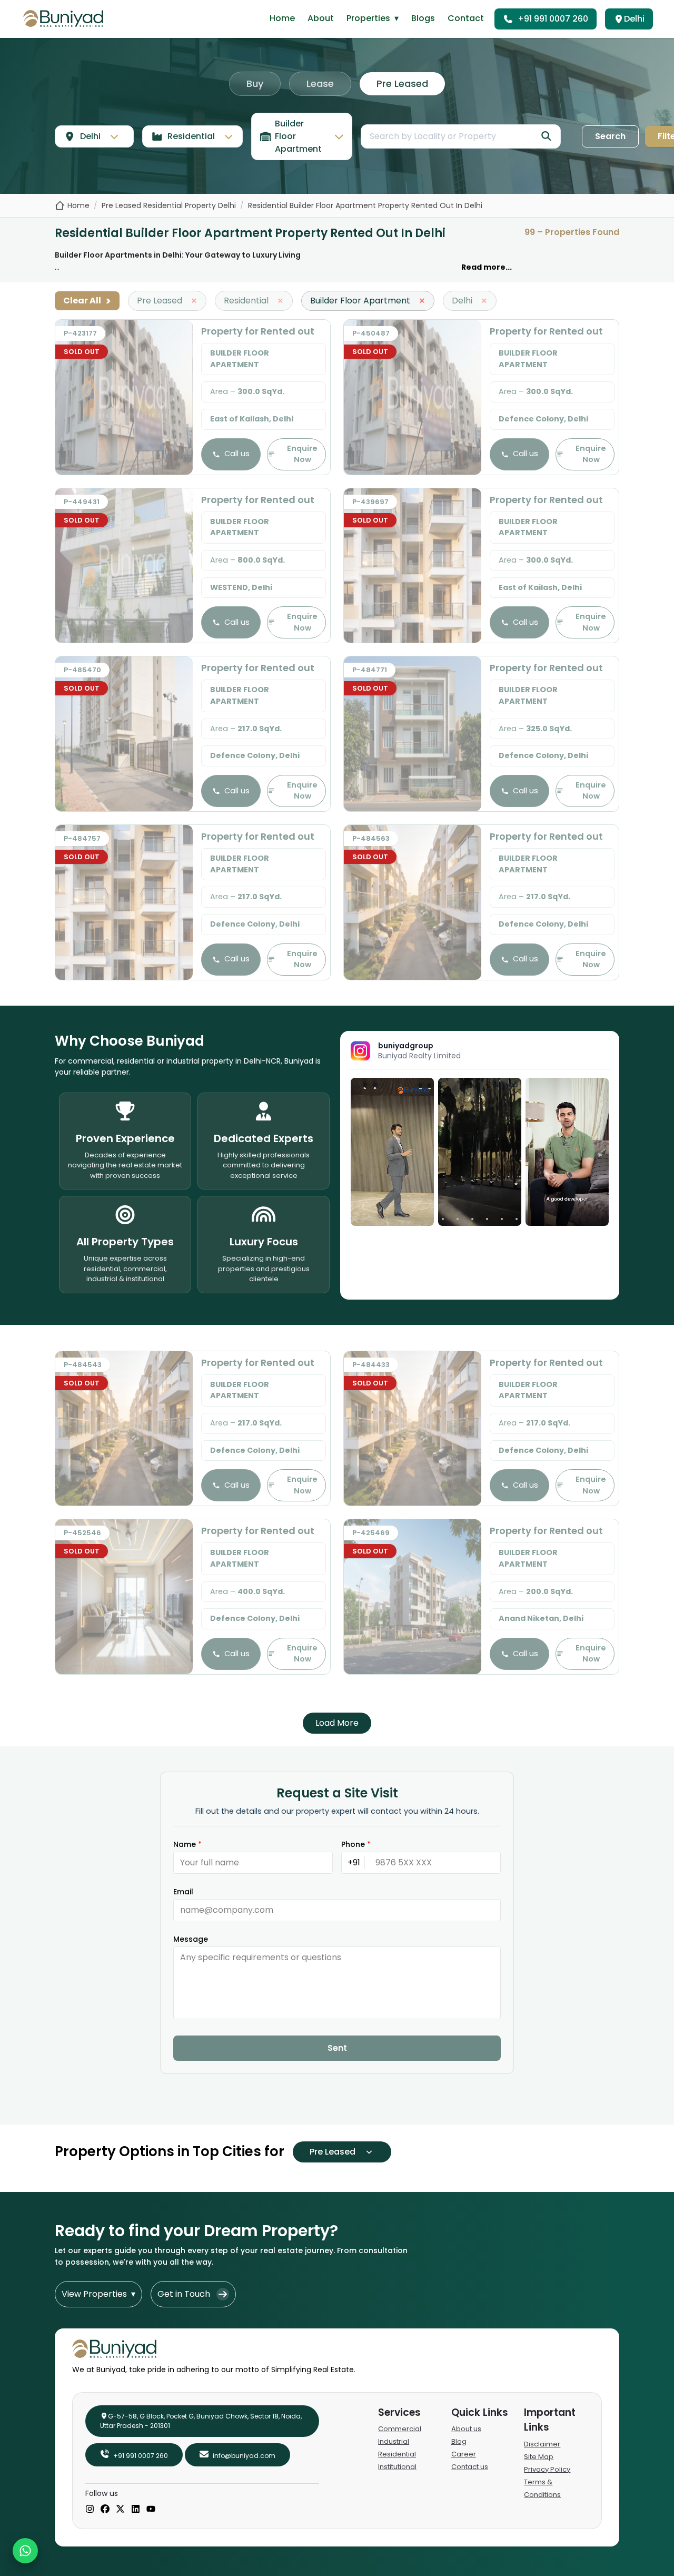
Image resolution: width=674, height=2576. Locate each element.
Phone (356, 1844)
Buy (255, 83)
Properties (373, 18)
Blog (459, 2441)
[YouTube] (151, 2510)
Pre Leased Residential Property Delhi (169, 205)
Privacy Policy (547, 2469)
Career (464, 2454)
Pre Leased (402, 83)
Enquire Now (302, 454)
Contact (466, 18)
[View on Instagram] (392, 1152)
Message (191, 1939)
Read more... (487, 267)
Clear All (87, 301)
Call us (237, 454)
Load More (337, 1723)
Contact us (470, 2467)
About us (466, 2429)
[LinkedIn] (136, 2510)
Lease (320, 83)
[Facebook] (105, 2510)
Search (610, 136)
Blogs (423, 18)
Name (187, 1844)
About (321, 18)
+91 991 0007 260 (553, 19)
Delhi (634, 19)
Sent (337, 2048)
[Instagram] (90, 2510)
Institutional (397, 2467)
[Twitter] (120, 2510)
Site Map (539, 2457)
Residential (397, 2454)
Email (183, 1892)
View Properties (98, 2294)
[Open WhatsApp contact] (25, 2551)
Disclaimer (542, 2444)
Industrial (394, 2441)
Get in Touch (184, 2294)
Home (282, 18)
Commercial (400, 2429)
